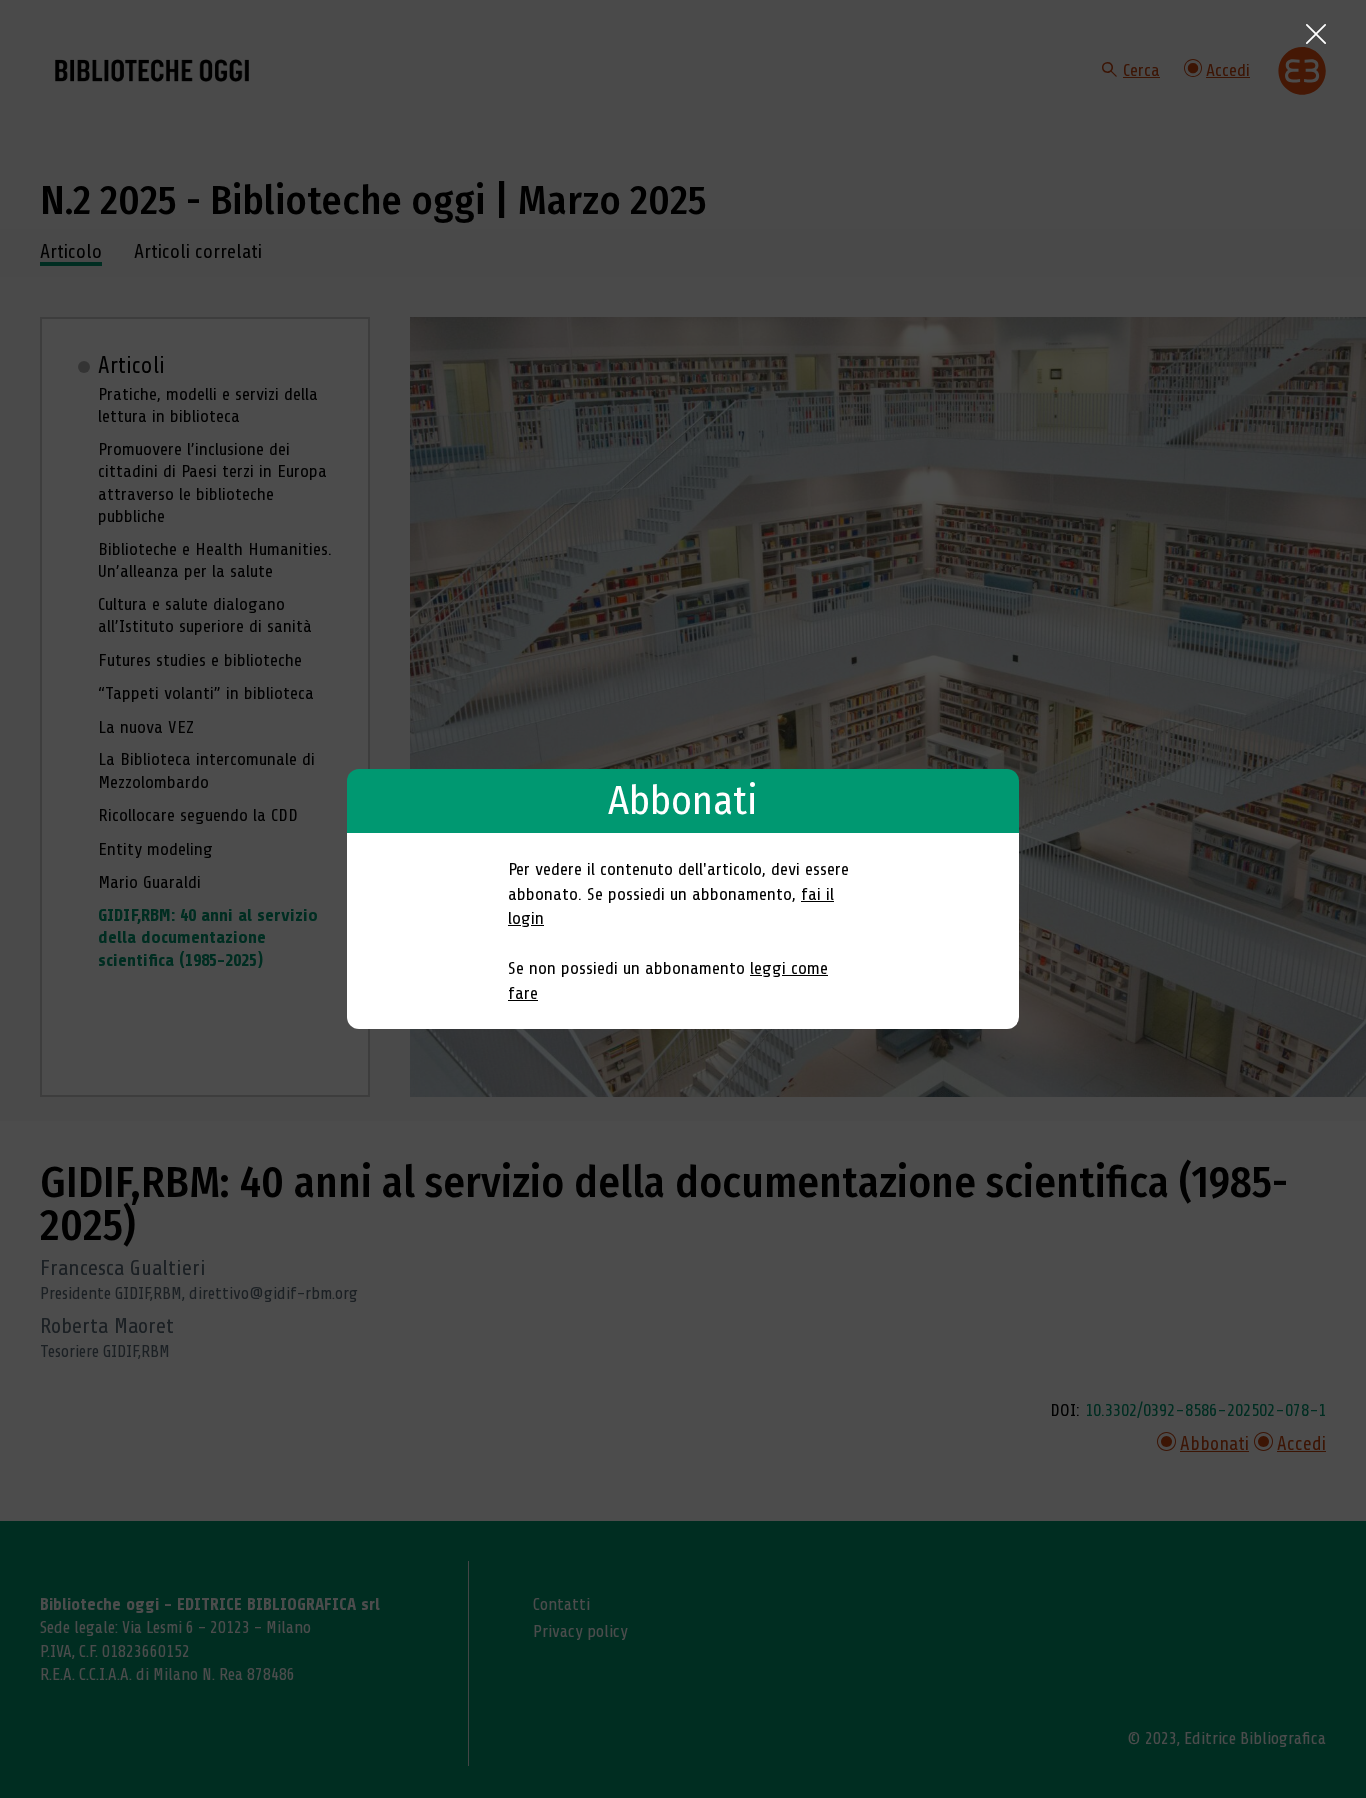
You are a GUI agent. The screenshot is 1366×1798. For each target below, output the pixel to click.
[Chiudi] (1316, 34)
